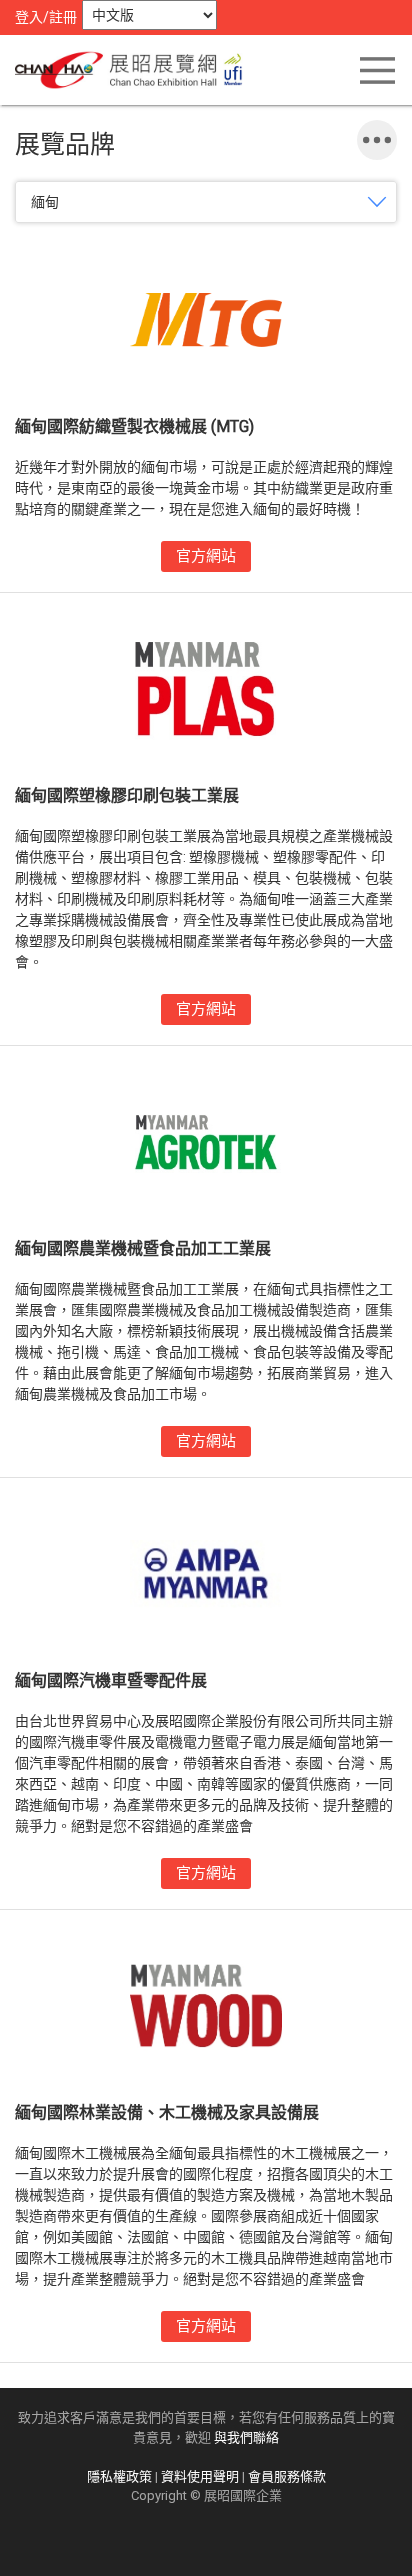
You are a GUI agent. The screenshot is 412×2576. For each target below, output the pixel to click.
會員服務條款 (287, 2476)
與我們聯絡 (246, 2437)
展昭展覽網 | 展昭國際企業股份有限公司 (135, 70)
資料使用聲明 (200, 2476)
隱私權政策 (119, 2476)
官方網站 (206, 556)
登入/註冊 (46, 17)
